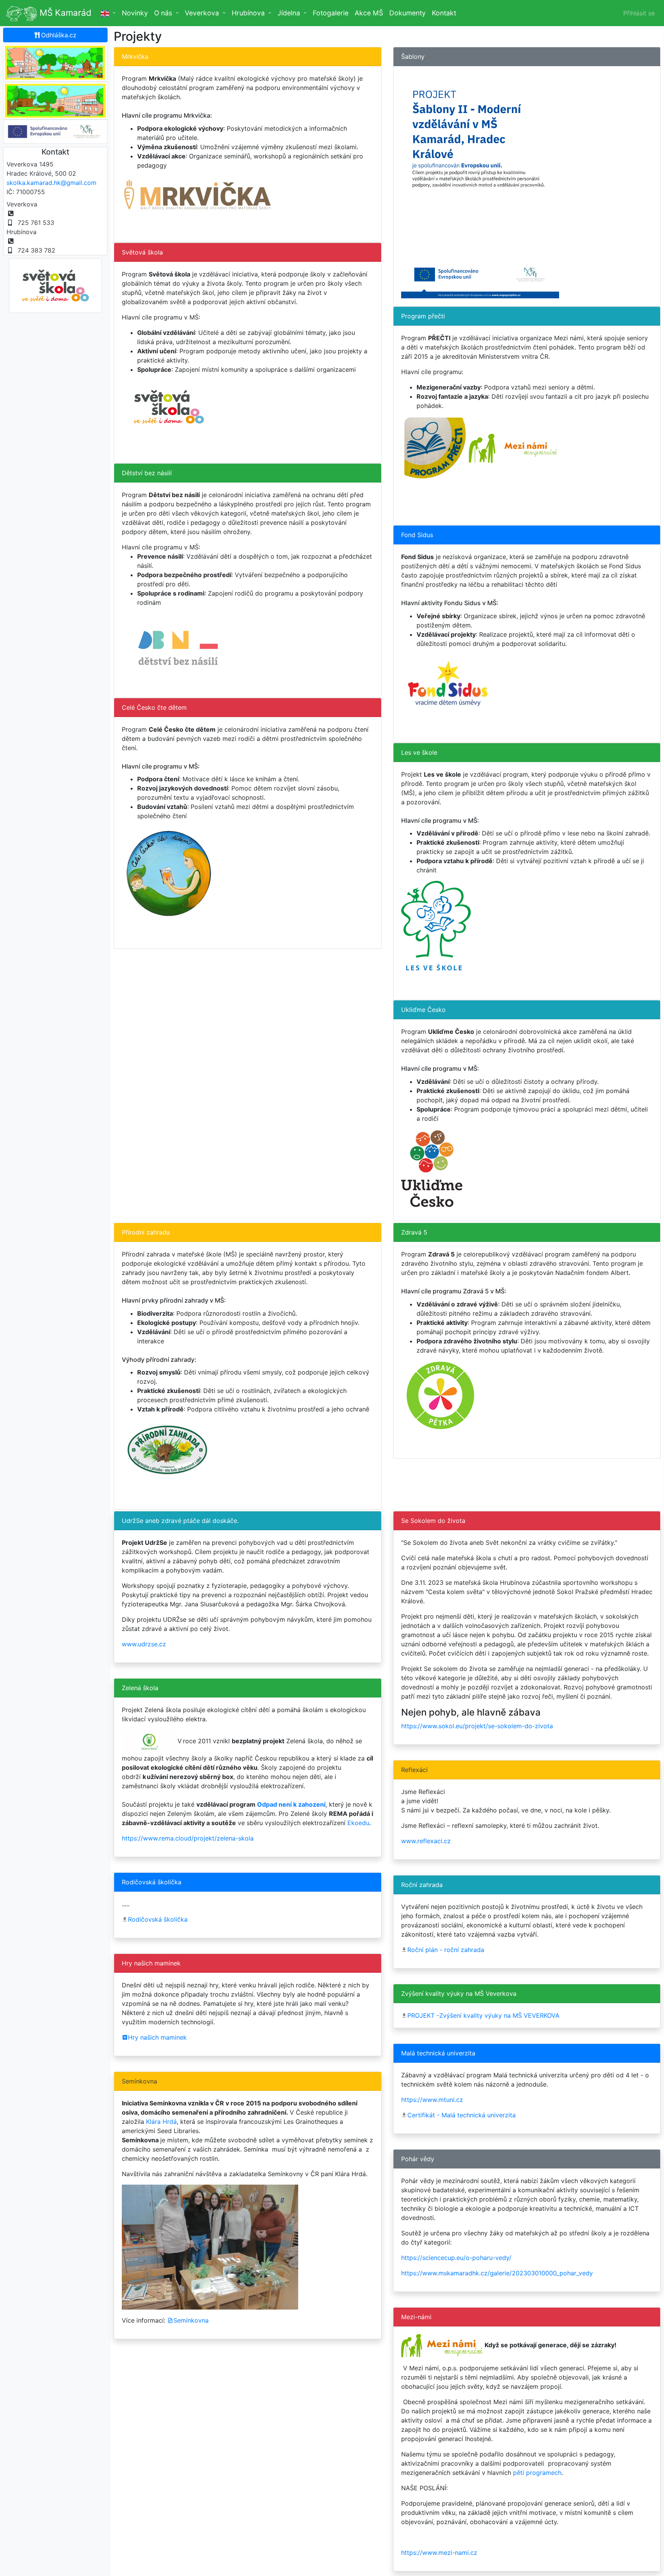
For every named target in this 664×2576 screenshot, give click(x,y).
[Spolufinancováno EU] (55, 131)
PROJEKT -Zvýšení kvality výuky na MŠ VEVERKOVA (483, 2015)
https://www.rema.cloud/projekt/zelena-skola (188, 1838)
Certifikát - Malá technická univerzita (461, 2115)
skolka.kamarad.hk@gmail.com (51, 183)
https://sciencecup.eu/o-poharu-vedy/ (456, 2258)
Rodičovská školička (158, 1919)
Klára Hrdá (161, 2122)
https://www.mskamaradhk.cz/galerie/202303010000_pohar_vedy (497, 2273)
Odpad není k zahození (291, 1804)
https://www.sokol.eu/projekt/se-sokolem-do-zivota (477, 1726)
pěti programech (537, 2473)
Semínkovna (191, 2320)
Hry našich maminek (157, 2037)
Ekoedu (358, 1823)
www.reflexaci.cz (426, 1841)
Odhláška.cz (59, 35)
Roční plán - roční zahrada (446, 1950)
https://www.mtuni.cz (432, 2100)
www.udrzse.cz (144, 1644)
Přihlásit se (639, 13)
